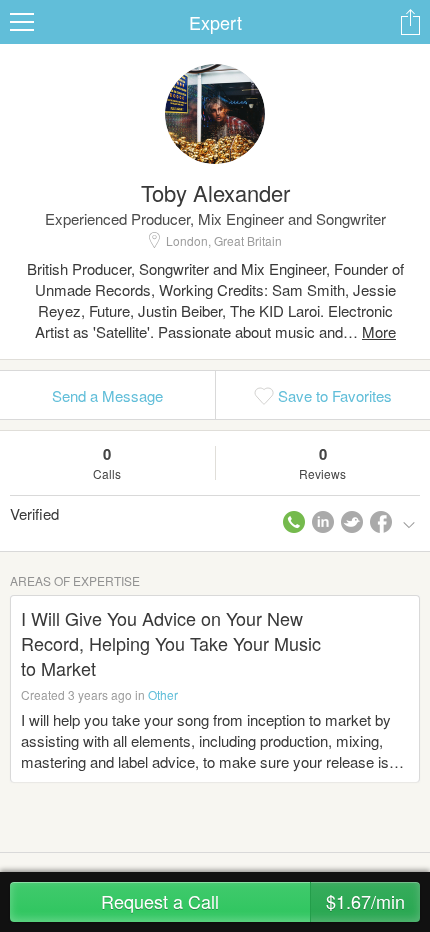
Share (410, 22)
